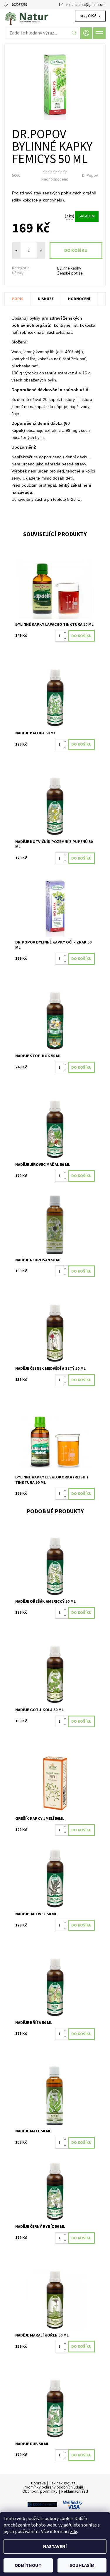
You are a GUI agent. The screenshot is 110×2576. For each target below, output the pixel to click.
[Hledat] (74, 33)
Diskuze (46, 299)
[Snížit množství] (66, 639)
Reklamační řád (75, 2491)
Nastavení (55, 2547)
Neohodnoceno (55, 179)
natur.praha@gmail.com (86, 5)
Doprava (38, 2483)
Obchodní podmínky (40, 2491)
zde (74, 2532)
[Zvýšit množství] (66, 633)
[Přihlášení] (86, 33)
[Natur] (55, 17)
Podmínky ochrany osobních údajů (53, 2487)
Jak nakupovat (62, 2483)
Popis (18, 299)
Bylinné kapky (69, 268)
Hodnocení (79, 299)
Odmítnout (28, 2565)
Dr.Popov (90, 176)
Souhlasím (82, 2565)
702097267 (19, 5)
